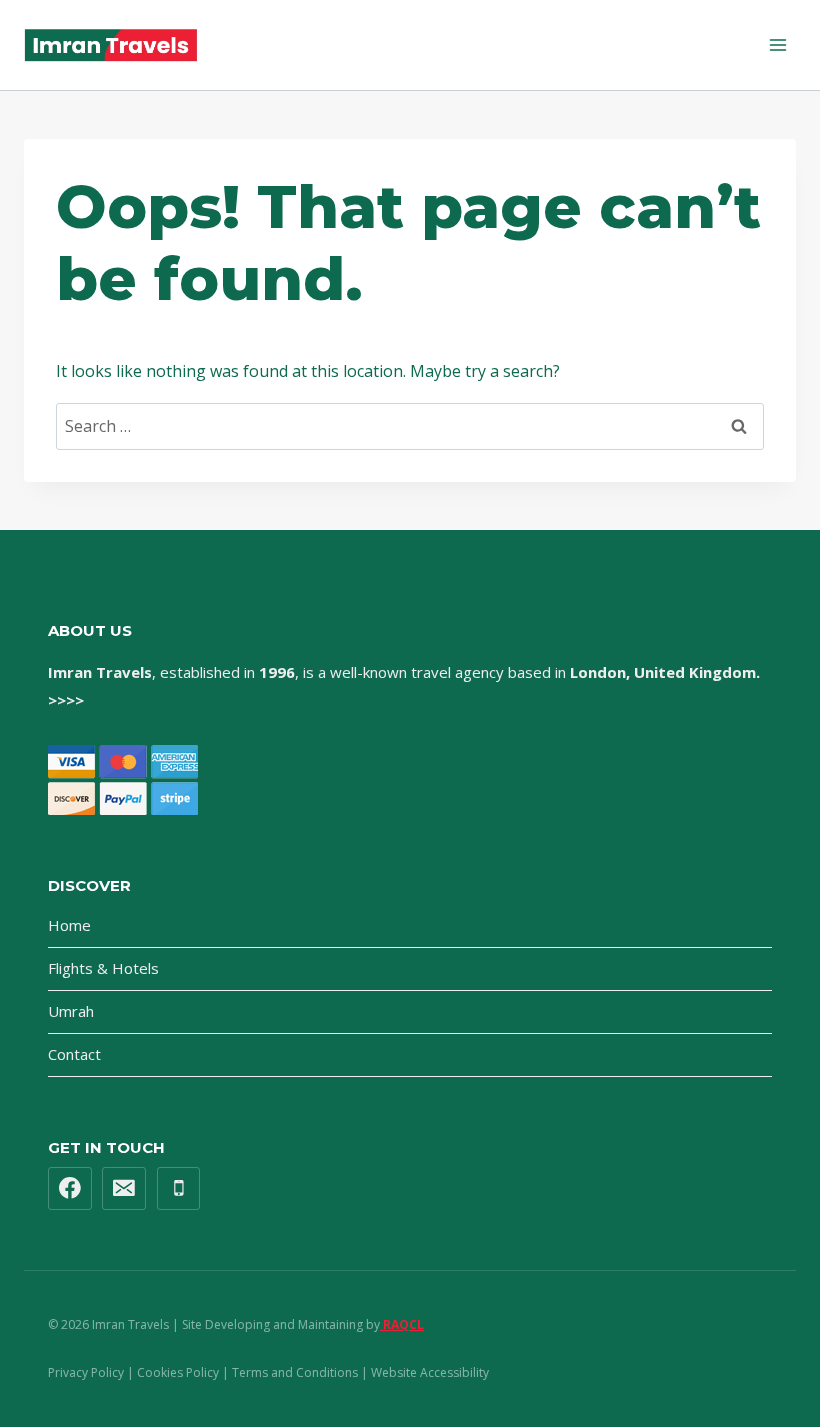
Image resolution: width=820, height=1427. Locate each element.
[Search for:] (410, 426)
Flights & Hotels (103, 968)
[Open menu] (777, 44)
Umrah (71, 1011)
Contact (74, 1054)
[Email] (124, 1189)
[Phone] (179, 1189)
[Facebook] (70, 1189)
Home (69, 925)
